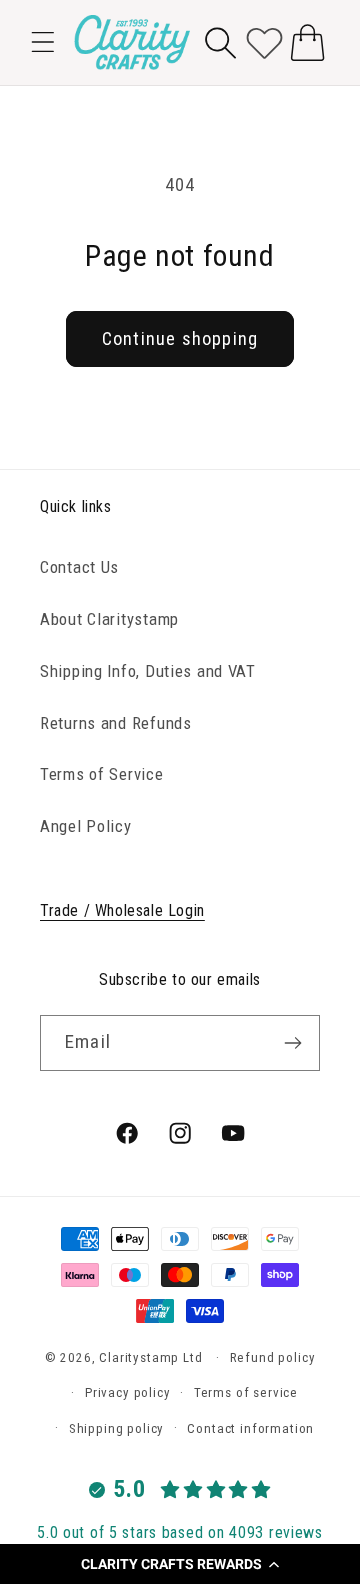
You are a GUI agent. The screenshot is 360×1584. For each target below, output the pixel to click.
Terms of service (246, 1392)
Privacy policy (128, 1392)
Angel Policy (86, 826)
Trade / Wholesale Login (122, 910)
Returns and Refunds (116, 723)
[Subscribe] (292, 1043)
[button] (180, 1564)
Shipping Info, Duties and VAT (148, 671)
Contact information (250, 1428)
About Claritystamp (109, 619)
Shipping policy (117, 1428)
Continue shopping (180, 338)
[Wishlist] (264, 42)
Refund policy (273, 1357)
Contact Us (79, 567)
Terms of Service (102, 774)
